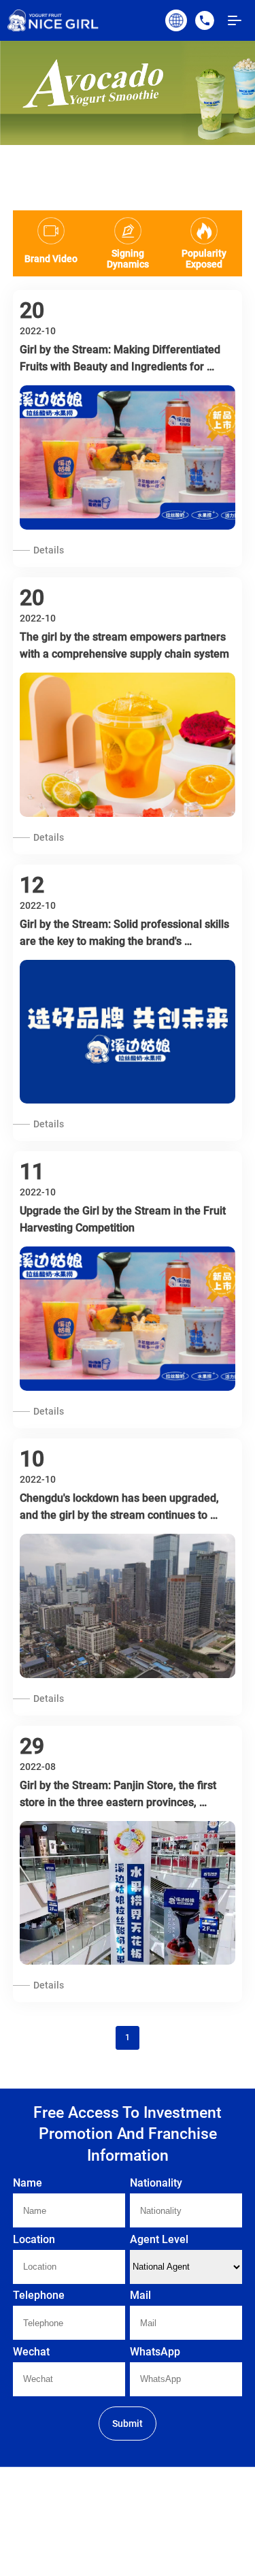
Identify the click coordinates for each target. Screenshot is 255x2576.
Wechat (31, 2352)
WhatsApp (155, 2352)
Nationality (156, 2183)
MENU (235, 20)
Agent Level (159, 2239)
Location (34, 2239)
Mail (140, 2295)
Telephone (39, 2295)
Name (28, 2183)
